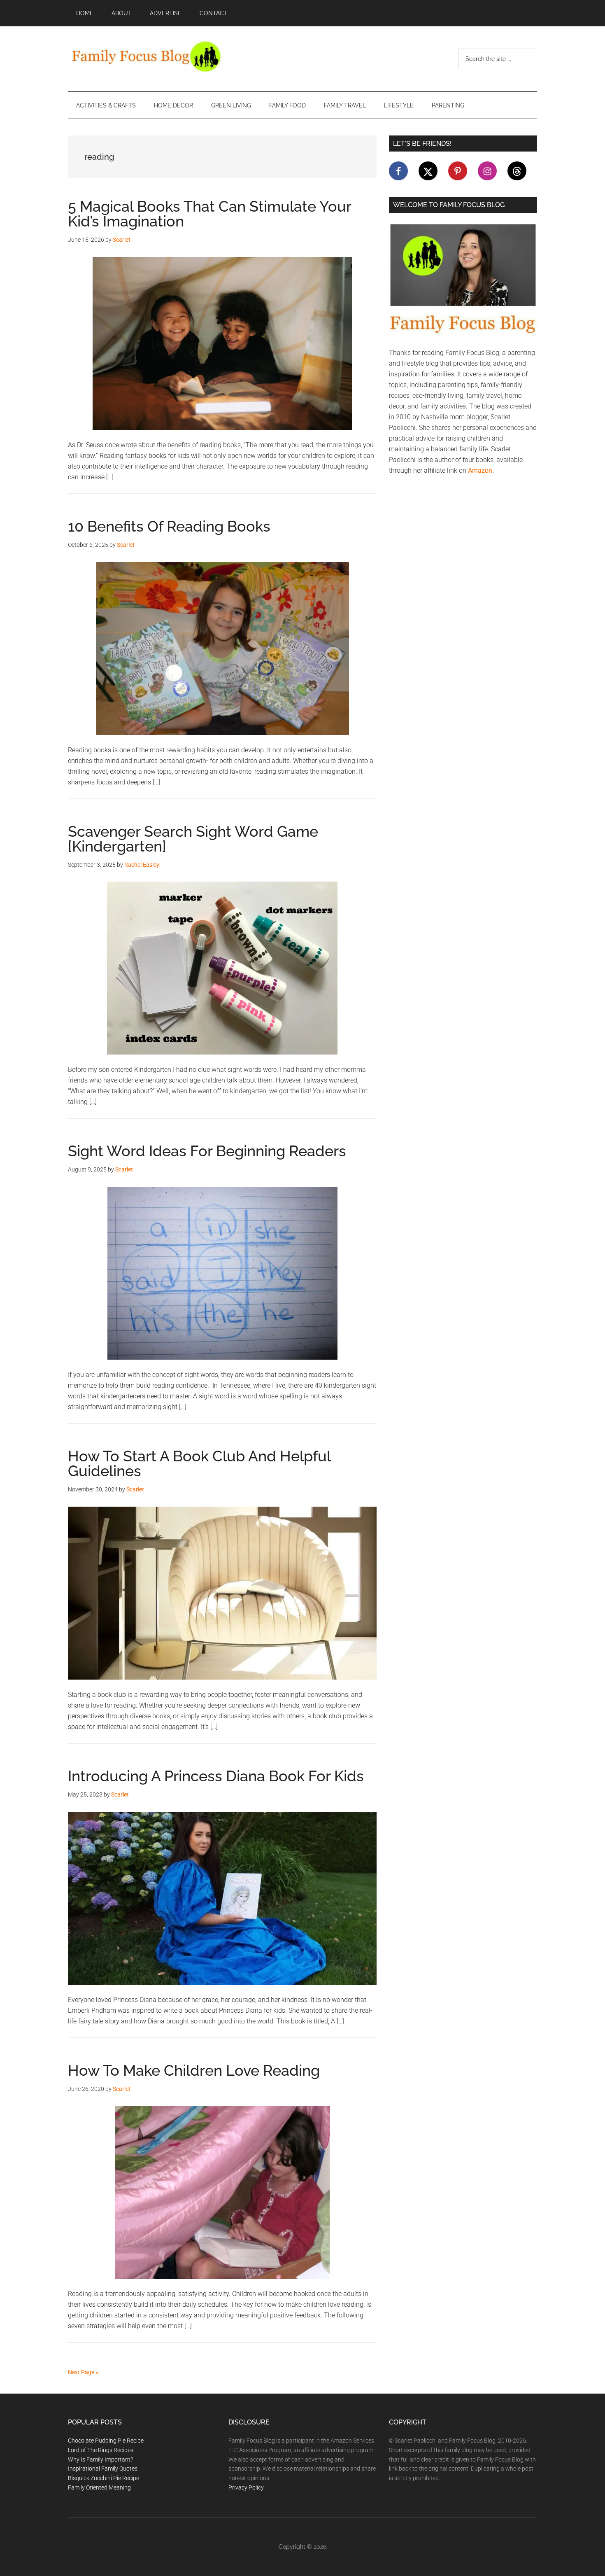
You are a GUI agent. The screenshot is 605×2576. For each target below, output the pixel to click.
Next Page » (83, 2372)
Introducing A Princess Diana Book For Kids (216, 1776)
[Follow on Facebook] (398, 171)
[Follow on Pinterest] (458, 171)
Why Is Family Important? (100, 2459)
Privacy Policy (246, 2487)
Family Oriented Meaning (99, 2487)
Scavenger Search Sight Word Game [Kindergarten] (193, 839)
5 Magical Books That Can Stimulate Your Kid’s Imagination (209, 214)
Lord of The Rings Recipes (101, 2450)
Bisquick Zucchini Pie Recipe (104, 2478)
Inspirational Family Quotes (103, 2469)
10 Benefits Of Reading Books (169, 526)
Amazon (480, 470)
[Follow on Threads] (517, 171)
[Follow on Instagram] (487, 171)
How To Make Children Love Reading (194, 2070)
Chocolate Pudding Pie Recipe (106, 2441)
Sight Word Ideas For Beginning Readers (207, 1151)
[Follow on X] (428, 171)
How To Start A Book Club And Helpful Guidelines (199, 1463)
